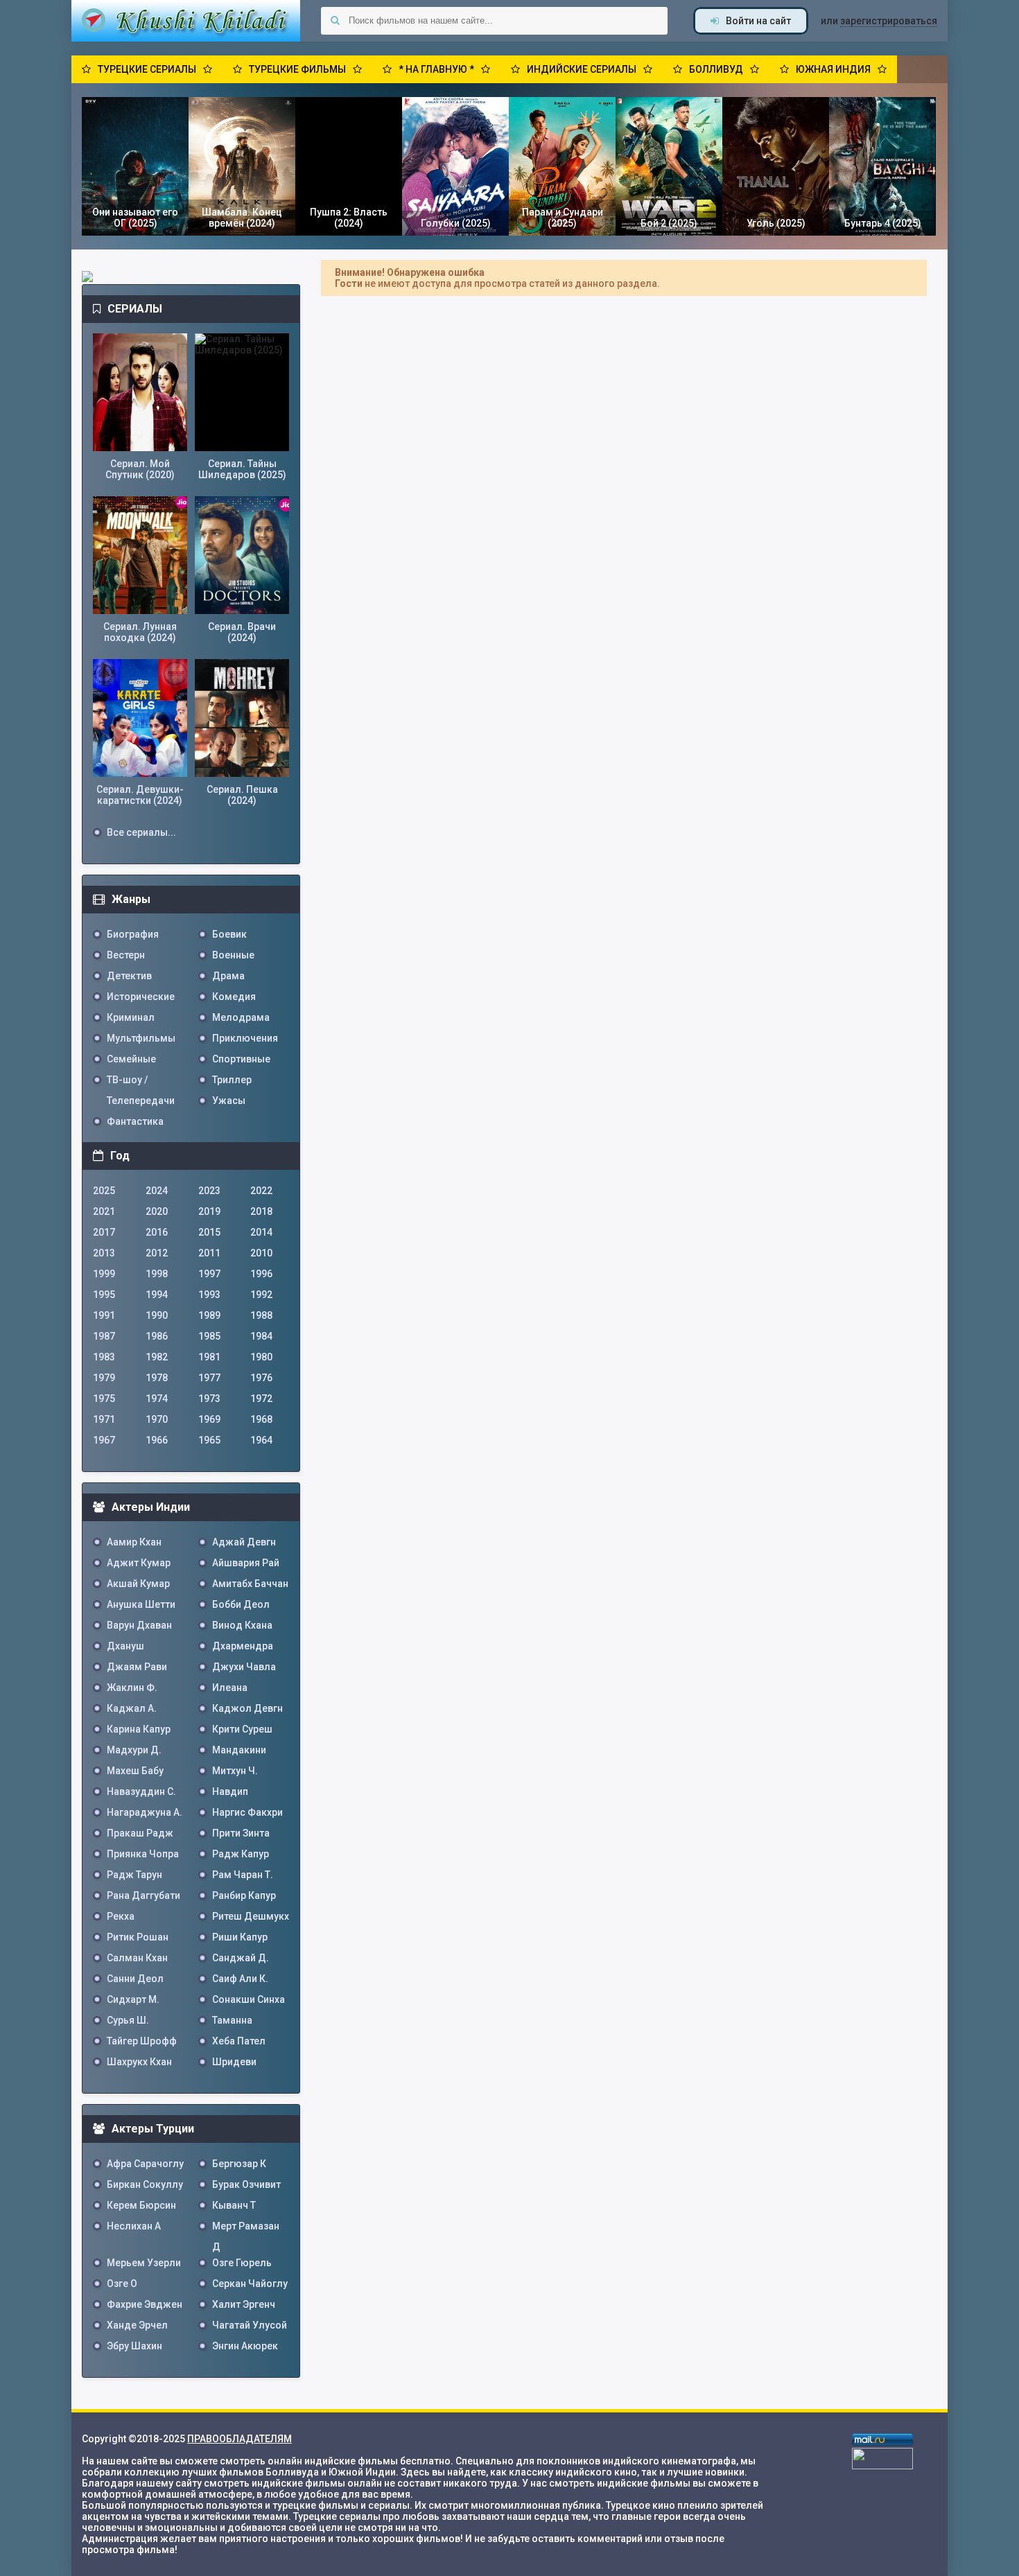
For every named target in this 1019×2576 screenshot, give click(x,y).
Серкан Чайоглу (250, 2284)
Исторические (141, 997)
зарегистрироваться (889, 21)
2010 (261, 1253)
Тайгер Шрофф (142, 2041)
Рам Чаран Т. (243, 1875)
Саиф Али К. (240, 1979)
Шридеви (234, 2062)
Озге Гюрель (242, 2263)
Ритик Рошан (138, 1937)
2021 (104, 1211)
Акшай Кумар (138, 1584)
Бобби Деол (241, 1604)
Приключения (245, 1038)
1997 (209, 1274)
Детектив (129, 976)
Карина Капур (139, 1729)
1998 (157, 1274)
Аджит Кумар (139, 1563)
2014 (261, 1232)
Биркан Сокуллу (145, 2184)
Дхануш (125, 1646)
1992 (261, 1295)
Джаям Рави (137, 1667)
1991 (104, 1315)
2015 (209, 1232)
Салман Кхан (137, 1958)
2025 (104, 1191)
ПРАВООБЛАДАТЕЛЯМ (239, 2439)
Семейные (131, 1059)
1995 (104, 1295)
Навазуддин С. (141, 1791)
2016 (157, 1232)
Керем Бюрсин (141, 2205)
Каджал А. (132, 1708)
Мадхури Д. (134, 1750)
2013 (104, 1253)
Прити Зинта (241, 1833)
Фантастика (135, 1121)
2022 (261, 1191)
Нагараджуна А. (145, 1812)
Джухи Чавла (244, 1667)
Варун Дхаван (139, 1625)
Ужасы (229, 1101)
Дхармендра (243, 1646)
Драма (228, 976)
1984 (261, 1336)
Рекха (121, 1916)
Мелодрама (241, 1017)
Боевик (229, 934)
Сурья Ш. (128, 2020)
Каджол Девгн (247, 1708)
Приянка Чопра (143, 1854)
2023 (209, 1191)
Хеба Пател (239, 2041)
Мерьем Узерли (144, 2263)
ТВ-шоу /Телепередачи (141, 1082)
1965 (209, 1440)
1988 (261, 1315)
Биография (133, 934)
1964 (261, 1440)
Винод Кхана (242, 1625)
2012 (157, 1253)
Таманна (232, 2020)
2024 (157, 1191)
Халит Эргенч (244, 2304)
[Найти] (335, 21)
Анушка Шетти (141, 1604)
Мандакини (239, 1750)
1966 (157, 1440)
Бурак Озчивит (246, 2184)
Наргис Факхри (247, 1812)
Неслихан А (134, 2226)
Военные (233, 955)
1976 (261, 1378)
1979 (104, 1378)
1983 (104, 1357)
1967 (104, 1440)
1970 (157, 1419)
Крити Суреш (242, 1729)
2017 (104, 1232)
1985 (209, 1336)
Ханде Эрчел (137, 2325)
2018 (261, 1211)
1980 (261, 1357)
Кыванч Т (234, 2205)
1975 (104, 1399)
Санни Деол (135, 1979)
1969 (209, 1419)
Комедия (234, 997)
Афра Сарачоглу (145, 2164)
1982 (157, 1357)
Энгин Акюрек (245, 2346)
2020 (157, 1211)
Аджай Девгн (244, 1542)
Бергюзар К (239, 2164)
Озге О (122, 2284)
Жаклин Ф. (132, 1688)
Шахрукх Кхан (139, 2062)
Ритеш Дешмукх (251, 1916)
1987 (104, 1336)
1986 (157, 1336)
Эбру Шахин (134, 2346)
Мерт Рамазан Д (246, 2228)
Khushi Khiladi (186, 21)
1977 (209, 1378)
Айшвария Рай (246, 1563)
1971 (104, 1419)
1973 (209, 1399)
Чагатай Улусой (250, 2325)
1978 (157, 1378)
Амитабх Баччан (250, 1584)
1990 (157, 1315)
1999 (104, 1274)
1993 (209, 1295)
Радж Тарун (134, 1875)
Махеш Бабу (135, 1771)
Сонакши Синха (249, 1999)
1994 (157, 1295)
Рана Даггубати (143, 1895)
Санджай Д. (241, 1958)
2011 (209, 1253)
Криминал (131, 1017)
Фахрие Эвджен (145, 2304)
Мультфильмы (141, 1038)
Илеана (230, 1688)
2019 (209, 1211)
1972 (261, 1399)
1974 (157, 1399)
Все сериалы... (141, 832)
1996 (261, 1274)
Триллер (232, 1080)
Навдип (230, 1791)
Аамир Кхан (134, 1542)
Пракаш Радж (140, 1833)
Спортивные (241, 1059)
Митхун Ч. (235, 1771)
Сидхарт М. (133, 1999)
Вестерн (126, 955)
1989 (209, 1315)
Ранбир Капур (244, 1895)
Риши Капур (240, 1937)
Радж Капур (241, 1854)
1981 (209, 1357)
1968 (261, 1419)
